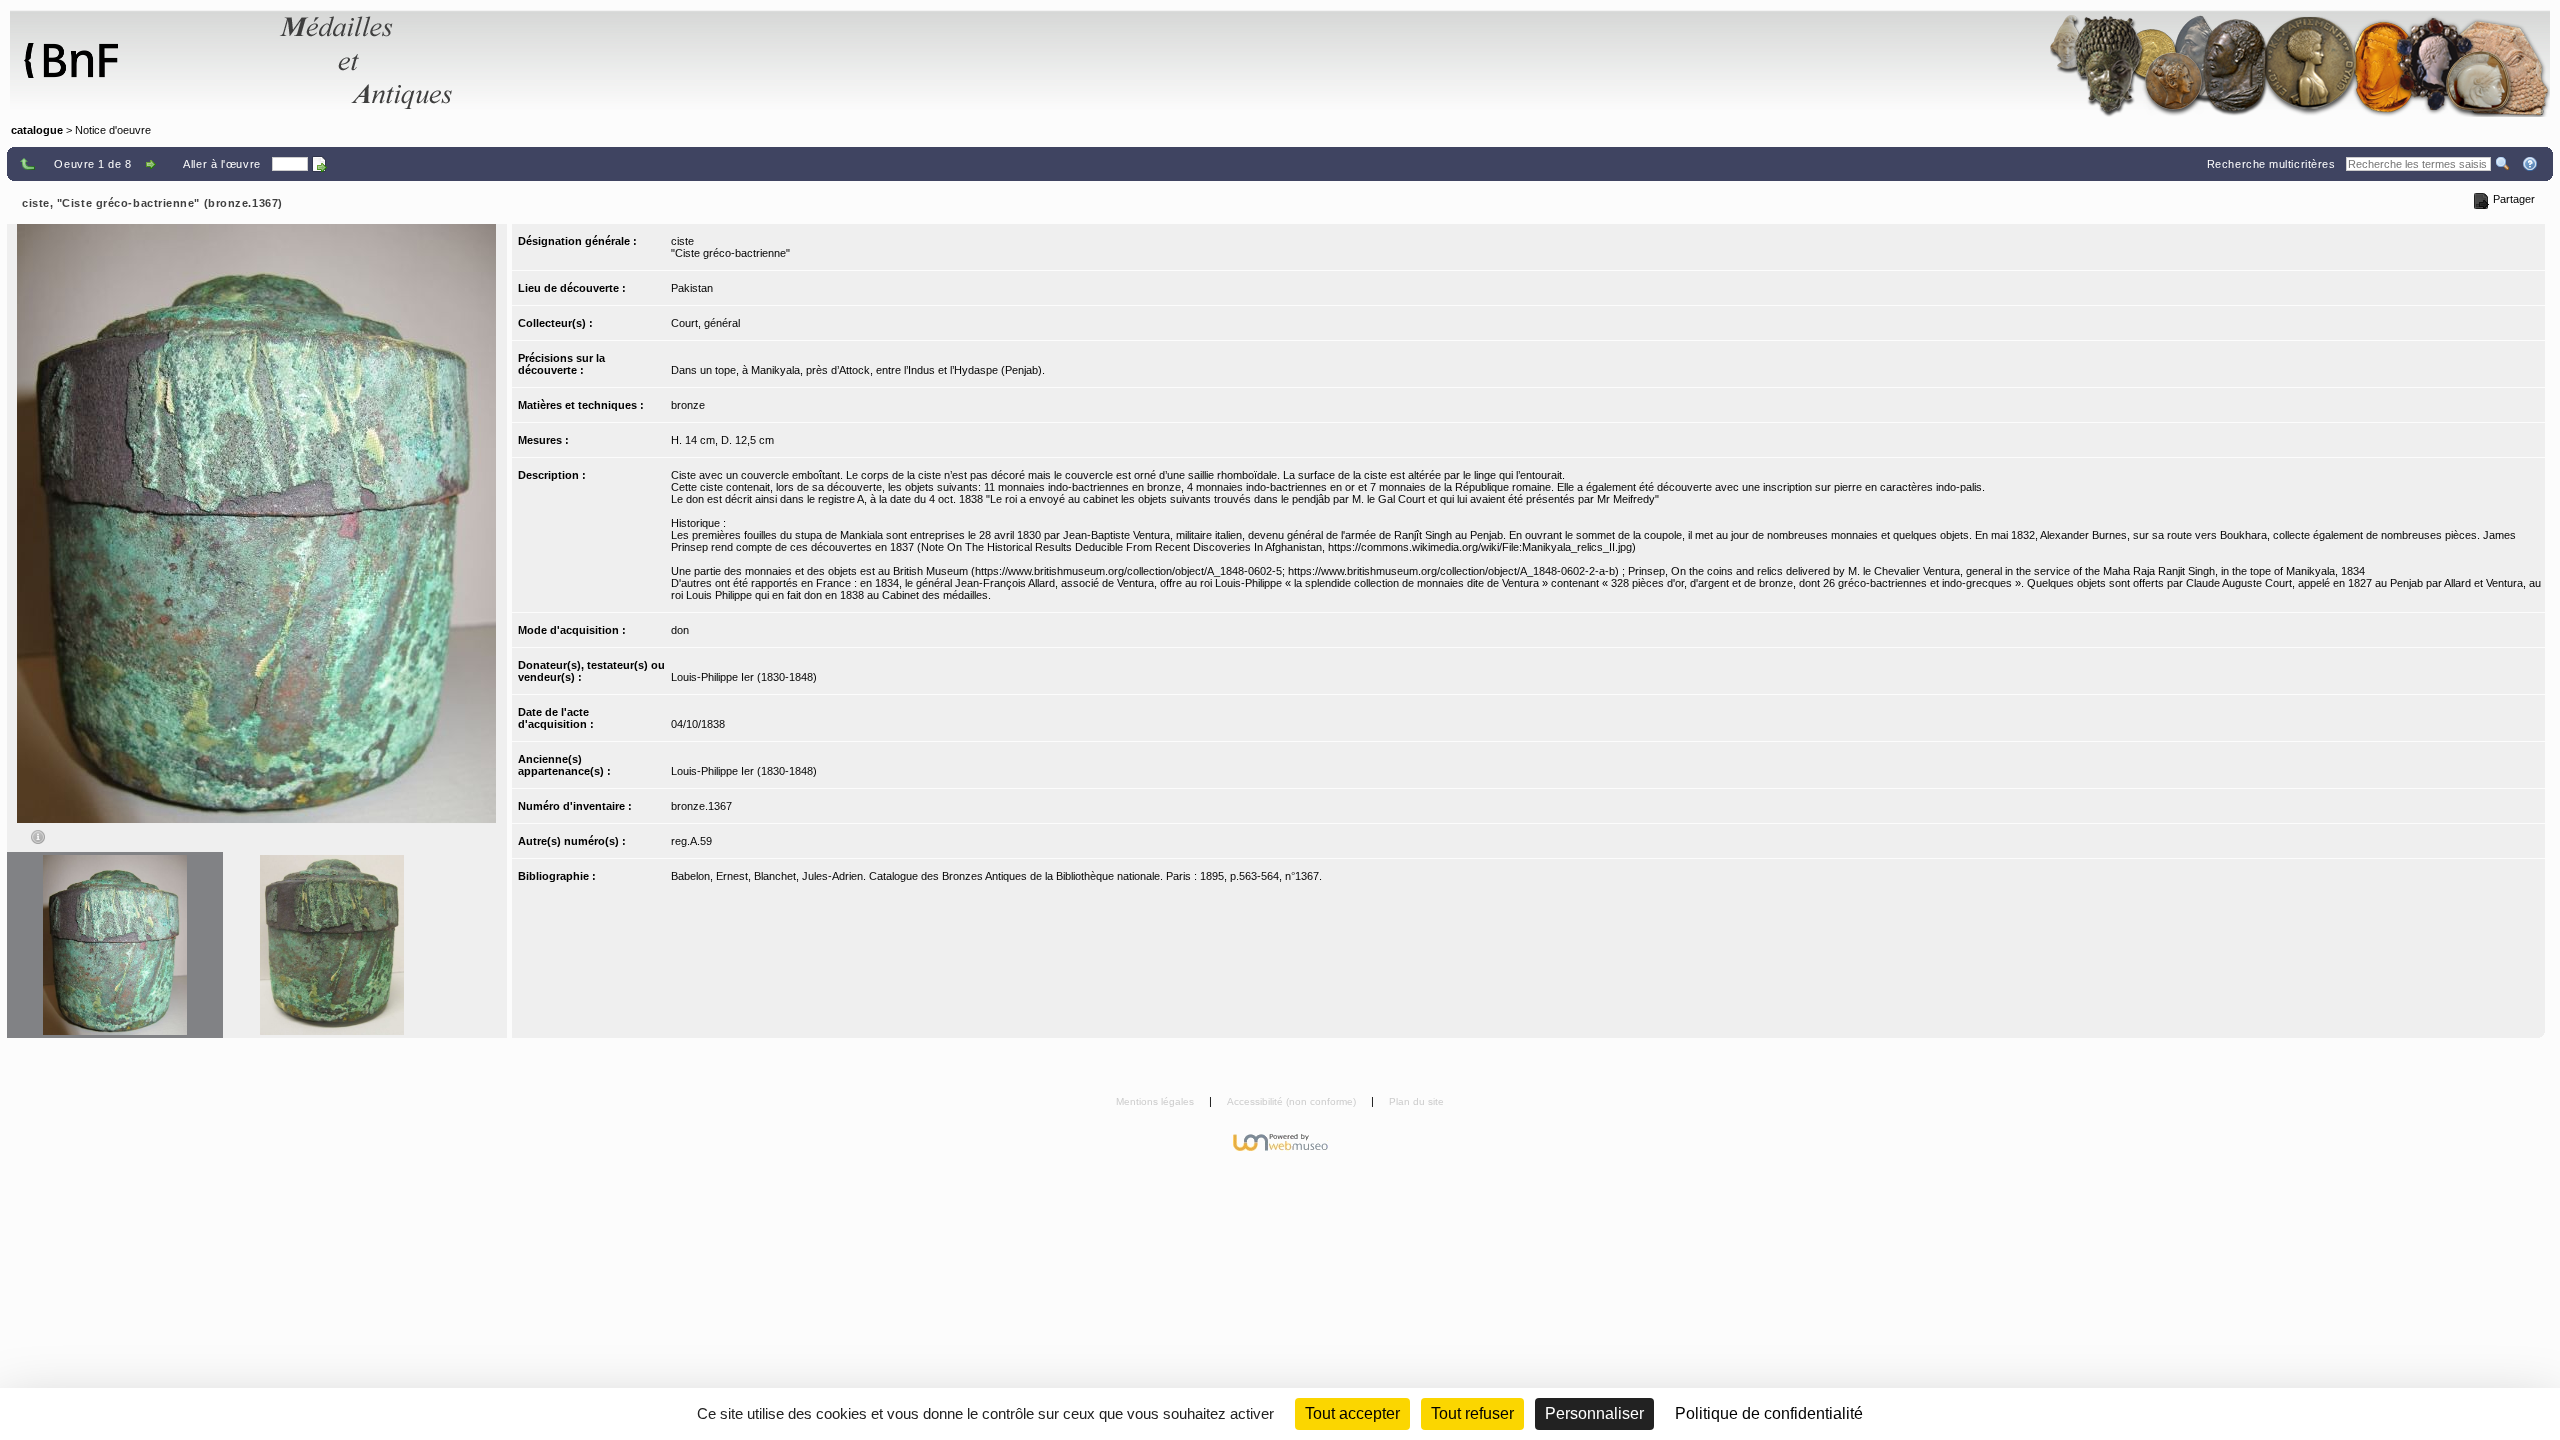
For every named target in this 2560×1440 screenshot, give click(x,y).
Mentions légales (1156, 1101)
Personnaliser (1594, 1413)
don (680, 630)
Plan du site (1416, 1101)
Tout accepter (1352, 1413)
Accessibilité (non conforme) (1293, 1101)
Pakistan (692, 288)
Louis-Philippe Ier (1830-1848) (744, 677)
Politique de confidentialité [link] (1769, 1413)
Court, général (705, 323)
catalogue (37, 130)
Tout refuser (1472, 1413)
